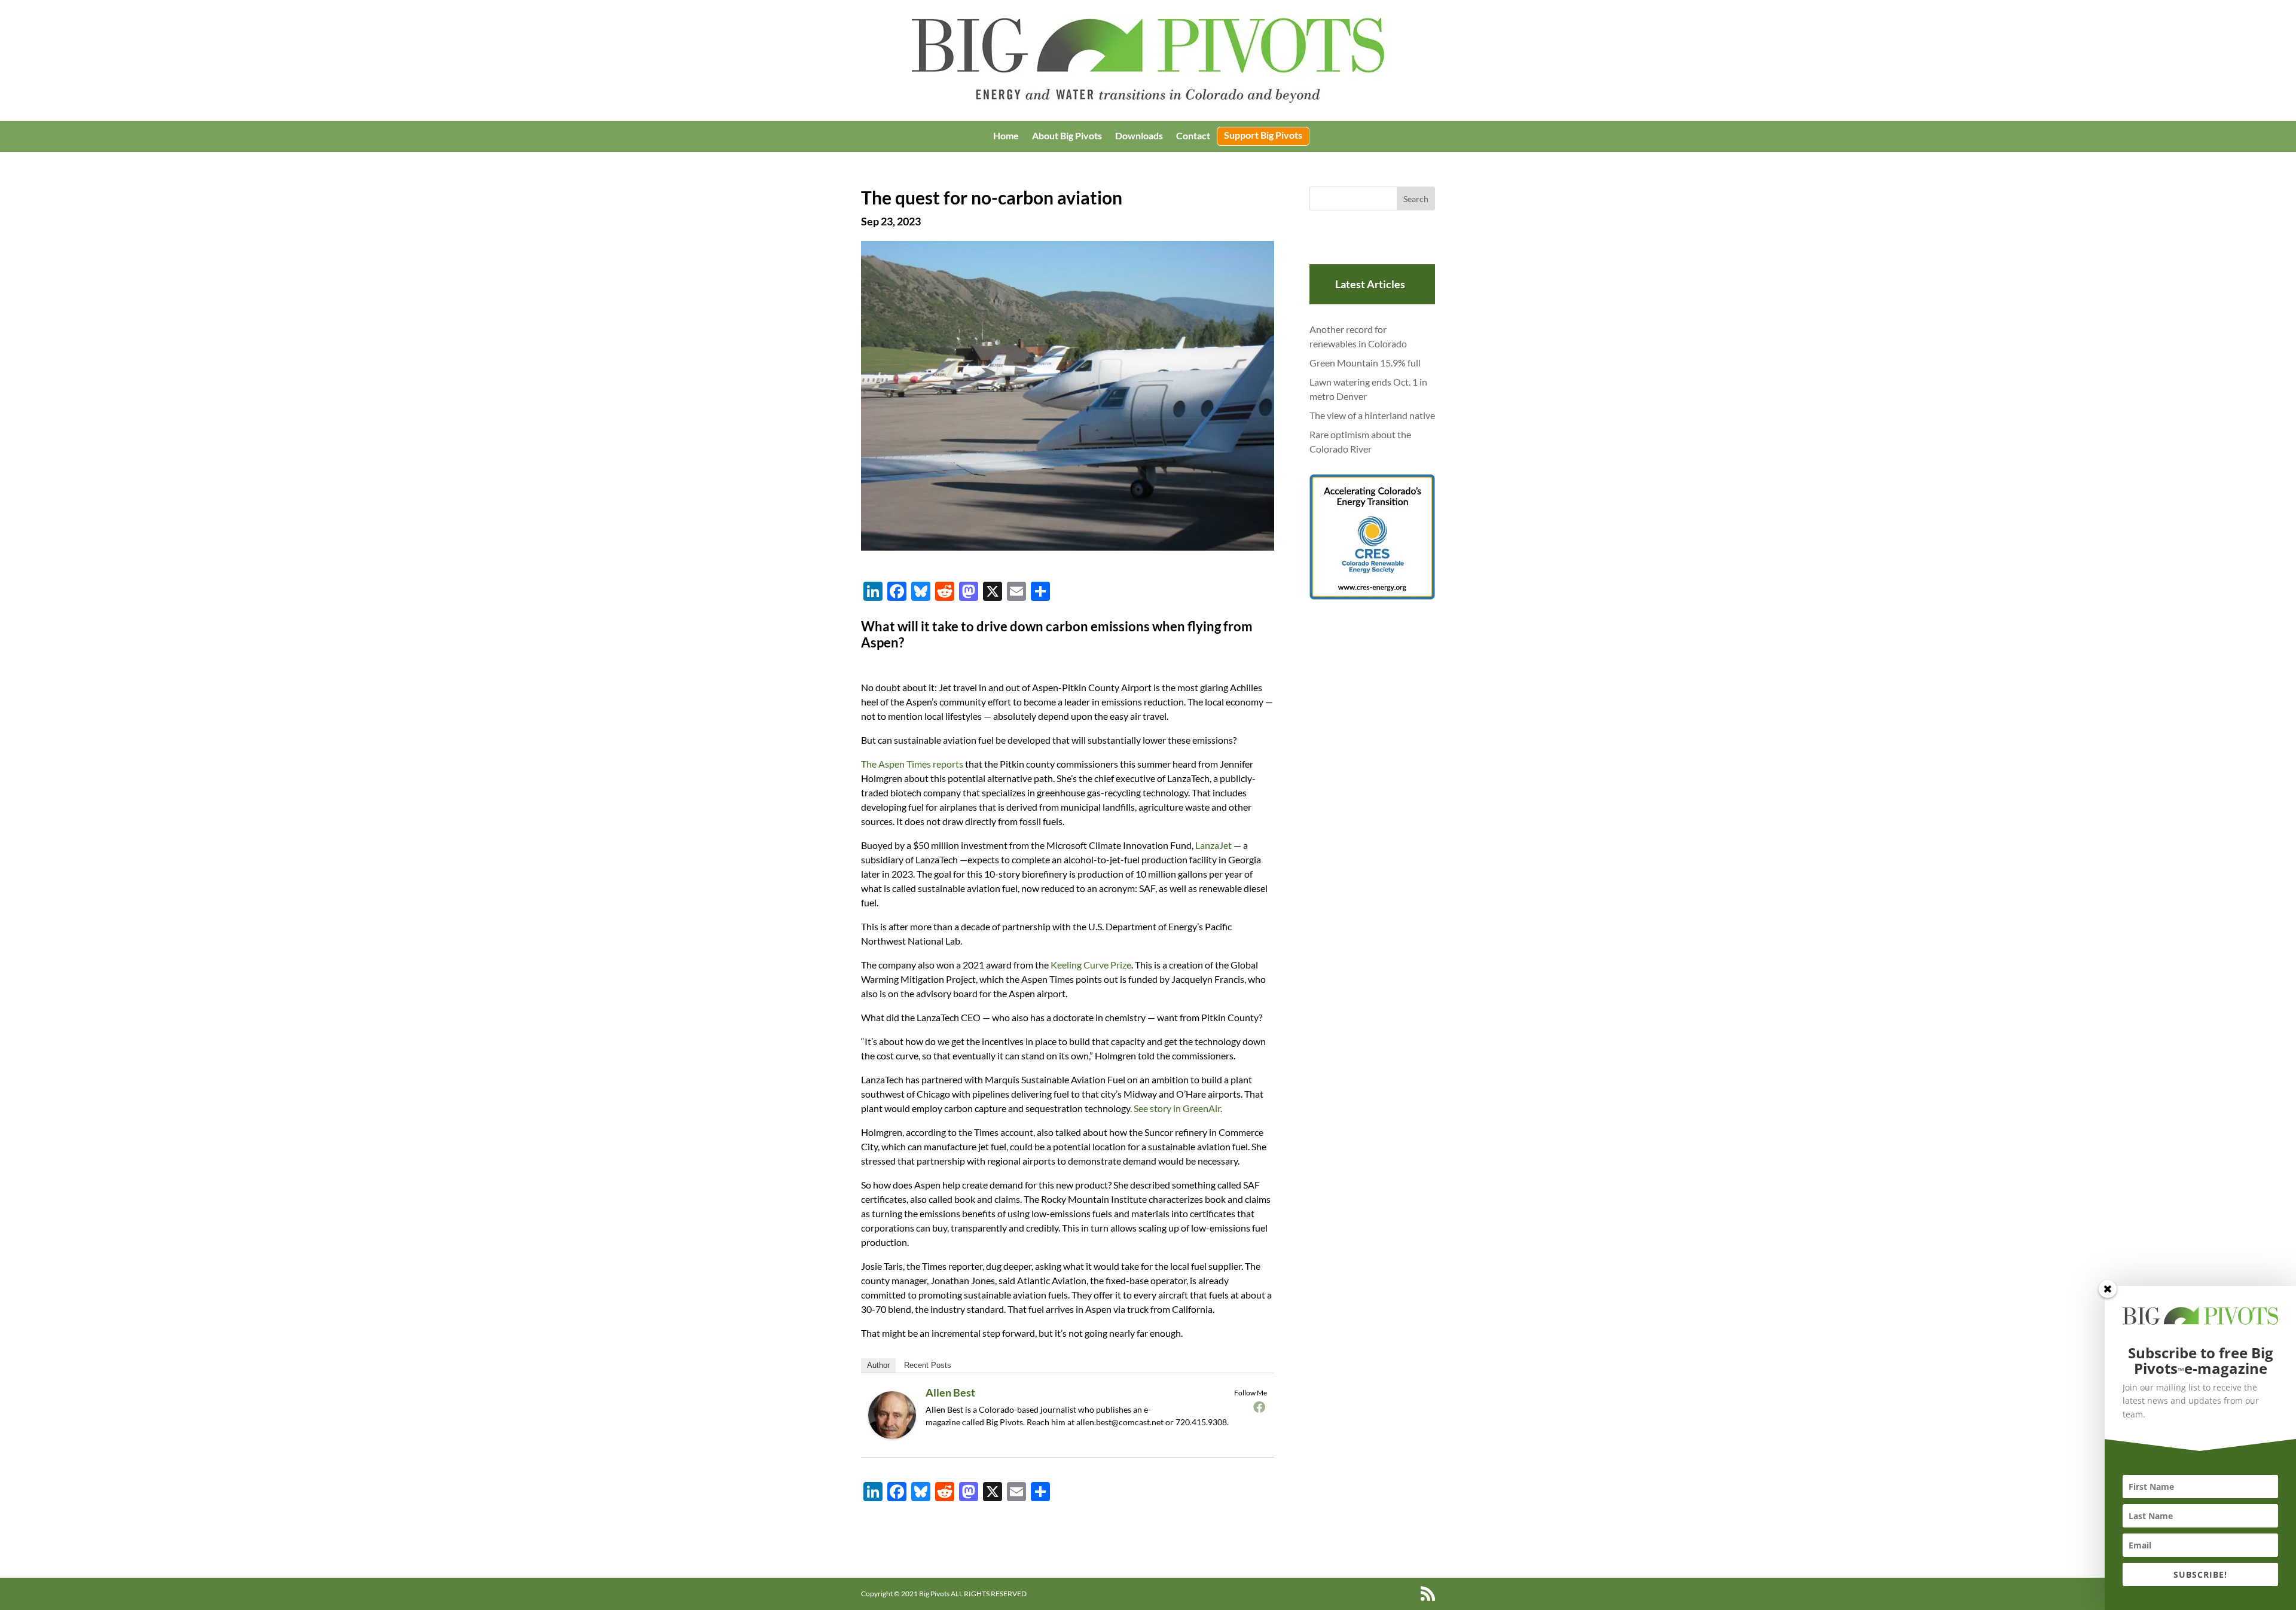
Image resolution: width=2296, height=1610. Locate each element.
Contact (1193, 136)
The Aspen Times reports (912, 764)
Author (878, 1365)
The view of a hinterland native (1372, 415)
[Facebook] (1259, 1407)
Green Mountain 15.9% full (1365, 363)
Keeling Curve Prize (1091, 965)
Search (1416, 199)
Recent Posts (928, 1365)
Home (1006, 136)
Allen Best (950, 1392)
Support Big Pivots (1263, 136)
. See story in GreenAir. (1176, 1108)
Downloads (1139, 136)
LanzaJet (1213, 845)
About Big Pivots (1067, 136)
